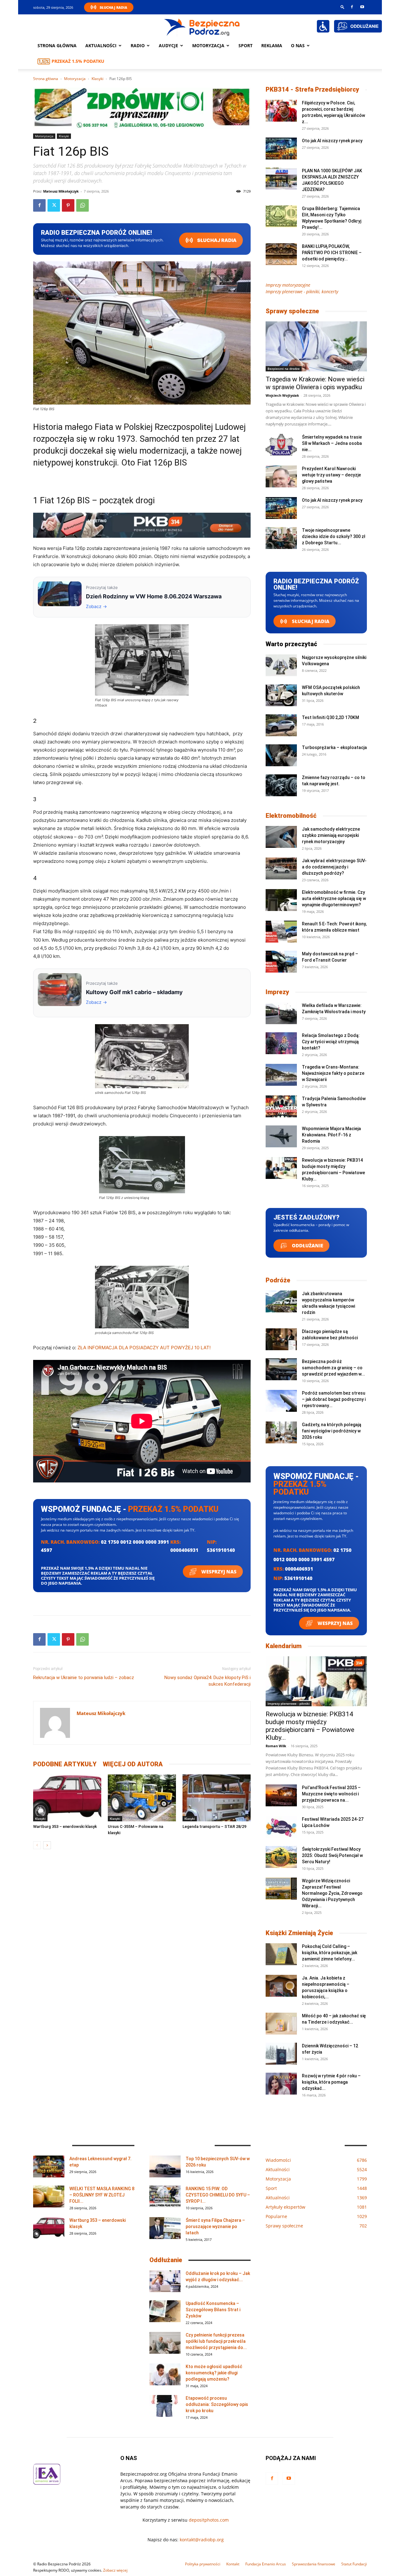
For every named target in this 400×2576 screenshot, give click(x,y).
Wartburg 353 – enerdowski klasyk (65, 1826)
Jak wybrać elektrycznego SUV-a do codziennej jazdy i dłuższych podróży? (334, 867)
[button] (342, 7)
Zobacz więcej (115, 2570)
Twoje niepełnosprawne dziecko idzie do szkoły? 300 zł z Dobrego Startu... (334, 536)
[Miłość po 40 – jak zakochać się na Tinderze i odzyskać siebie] (281, 2024)
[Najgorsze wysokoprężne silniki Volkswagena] (281, 665)
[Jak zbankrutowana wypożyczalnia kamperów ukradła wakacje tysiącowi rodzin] (281, 1301)
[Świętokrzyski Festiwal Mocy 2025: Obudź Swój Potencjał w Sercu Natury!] (281, 1857)
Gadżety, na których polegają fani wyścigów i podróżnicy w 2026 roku (332, 1431)
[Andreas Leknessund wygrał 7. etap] (49, 2166)
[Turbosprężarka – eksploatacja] (281, 755)
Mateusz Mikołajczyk (61, 191)
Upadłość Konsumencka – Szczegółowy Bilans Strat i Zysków (213, 2310)
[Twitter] (54, 205)
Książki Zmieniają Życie (299, 1933)
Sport (245, 45)
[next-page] (47, 1845)
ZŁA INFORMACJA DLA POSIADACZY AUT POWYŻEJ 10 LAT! (144, 1348)
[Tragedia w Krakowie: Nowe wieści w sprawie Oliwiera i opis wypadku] (316, 346)
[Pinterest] (68, 205)
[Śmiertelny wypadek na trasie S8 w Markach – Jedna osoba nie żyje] (281, 445)
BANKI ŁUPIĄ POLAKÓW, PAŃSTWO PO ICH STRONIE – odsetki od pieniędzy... (332, 253)
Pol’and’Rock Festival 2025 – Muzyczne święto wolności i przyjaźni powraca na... (331, 1794)
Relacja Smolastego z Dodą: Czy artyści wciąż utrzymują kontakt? (331, 1042)
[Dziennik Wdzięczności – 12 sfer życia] (281, 2054)
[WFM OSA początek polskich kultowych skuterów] (281, 695)
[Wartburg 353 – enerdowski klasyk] (67, 1798)
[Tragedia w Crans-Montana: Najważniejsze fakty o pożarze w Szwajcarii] (281, 1075)
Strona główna (57, 45)
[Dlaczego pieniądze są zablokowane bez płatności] (281, 1339)
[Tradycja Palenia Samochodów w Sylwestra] (281, 1106)
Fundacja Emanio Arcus (266, 2564)
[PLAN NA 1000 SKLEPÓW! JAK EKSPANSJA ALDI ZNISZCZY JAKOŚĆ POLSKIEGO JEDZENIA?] (281, 179)
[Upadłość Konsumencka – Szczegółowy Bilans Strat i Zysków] (165, 2311)
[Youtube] (362, 7)
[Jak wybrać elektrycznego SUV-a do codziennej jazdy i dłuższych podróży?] (281, 868)
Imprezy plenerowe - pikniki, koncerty (302, 292)
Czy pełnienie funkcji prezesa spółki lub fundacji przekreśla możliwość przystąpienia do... (216, 2341)
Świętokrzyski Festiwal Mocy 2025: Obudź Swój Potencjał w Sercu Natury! (332, 1855)
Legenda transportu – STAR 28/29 (214, 1826)
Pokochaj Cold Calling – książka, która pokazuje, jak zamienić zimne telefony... (330, 1953)
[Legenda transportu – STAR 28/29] (217, 1798)
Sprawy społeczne (292, 311)
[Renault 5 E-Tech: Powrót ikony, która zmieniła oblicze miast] (281, 932)
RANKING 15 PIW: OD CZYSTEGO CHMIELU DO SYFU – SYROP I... (218, 2195)
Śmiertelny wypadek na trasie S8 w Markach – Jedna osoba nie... (332, 443)
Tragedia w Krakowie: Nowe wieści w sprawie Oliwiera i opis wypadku (315, 383)
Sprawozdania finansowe (314, 2564)
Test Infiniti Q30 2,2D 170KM (330, 717)
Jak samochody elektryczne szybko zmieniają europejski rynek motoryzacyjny (331, 835)
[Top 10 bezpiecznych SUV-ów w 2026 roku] (165, 2166)
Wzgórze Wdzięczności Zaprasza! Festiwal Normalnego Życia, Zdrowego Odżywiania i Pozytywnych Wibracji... (332, 1893)
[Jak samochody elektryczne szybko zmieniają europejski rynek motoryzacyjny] (281, 837)
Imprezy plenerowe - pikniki (289, 1703)
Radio (138, 45)
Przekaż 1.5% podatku (78, 61)
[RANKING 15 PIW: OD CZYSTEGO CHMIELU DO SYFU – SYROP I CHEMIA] (165, 2196)
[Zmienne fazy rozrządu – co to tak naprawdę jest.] (281, 785)
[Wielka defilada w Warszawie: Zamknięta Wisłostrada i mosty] (281, 1013)
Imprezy (277, 992)
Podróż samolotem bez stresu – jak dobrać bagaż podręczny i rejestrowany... (334, 1399)
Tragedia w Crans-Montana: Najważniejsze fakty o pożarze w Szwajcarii (333, 1073)
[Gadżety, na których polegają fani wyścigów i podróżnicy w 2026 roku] (281, 1432)
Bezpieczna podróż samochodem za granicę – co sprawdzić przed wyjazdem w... (333, 1368)
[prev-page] (37, 1845)
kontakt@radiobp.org (202, 2540)
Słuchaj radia (216, 240)
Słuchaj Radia (113, 7)
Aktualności (101, 45)
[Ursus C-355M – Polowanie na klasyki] (142, 1798)
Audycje (168, 45)
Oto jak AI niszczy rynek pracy (332, 141)
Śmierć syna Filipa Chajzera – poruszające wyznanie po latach (215, 2226)
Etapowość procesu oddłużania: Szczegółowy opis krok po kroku (217, 2404)
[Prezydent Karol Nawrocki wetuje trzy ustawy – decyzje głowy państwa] (281, 476)
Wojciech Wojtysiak (282, 395)
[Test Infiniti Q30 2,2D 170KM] (281, 725)
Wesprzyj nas (218, 1572)
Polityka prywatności (203, 2564)
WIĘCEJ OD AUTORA (133, 1764)
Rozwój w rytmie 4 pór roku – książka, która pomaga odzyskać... (331, 2082)
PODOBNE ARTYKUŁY (65, 1764)
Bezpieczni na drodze (284, 369)
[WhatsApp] (82, 205)
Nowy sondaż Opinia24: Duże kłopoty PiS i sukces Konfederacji (207, 1681)
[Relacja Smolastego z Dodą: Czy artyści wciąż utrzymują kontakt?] (281, 1043)
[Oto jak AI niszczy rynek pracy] (281, 148)
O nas (298, 45)
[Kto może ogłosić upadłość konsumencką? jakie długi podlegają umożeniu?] (165, 2374)
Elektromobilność (291, 816)
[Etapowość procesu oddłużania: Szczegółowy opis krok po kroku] (165, 2406)
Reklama (272, 45)
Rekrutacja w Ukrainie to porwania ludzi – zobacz (84, 1678)
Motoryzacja (75, 79)
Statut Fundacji (354, 2564)
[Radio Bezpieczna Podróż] (202, 27)
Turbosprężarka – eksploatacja (334, 747)
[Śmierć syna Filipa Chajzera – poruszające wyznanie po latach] (165, 2228)
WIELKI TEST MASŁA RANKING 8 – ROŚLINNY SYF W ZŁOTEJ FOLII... (102, 2195)
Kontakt (233, 2564)
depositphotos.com (209, 2520)
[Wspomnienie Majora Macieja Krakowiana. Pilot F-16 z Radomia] (281, 1136)
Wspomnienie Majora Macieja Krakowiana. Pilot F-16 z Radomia (331, 1135)
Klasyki (97, 79)
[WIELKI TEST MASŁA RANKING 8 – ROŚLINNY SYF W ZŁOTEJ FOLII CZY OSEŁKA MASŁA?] (49, 2196)
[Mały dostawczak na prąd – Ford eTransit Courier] (281, 962)
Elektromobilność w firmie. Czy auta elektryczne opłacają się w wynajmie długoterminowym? (334, 898)
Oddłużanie (307, 1245)
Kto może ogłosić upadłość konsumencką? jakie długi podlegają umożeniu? (214, 2373)
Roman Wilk (276, 1746)
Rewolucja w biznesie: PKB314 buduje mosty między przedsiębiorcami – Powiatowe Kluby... (310, 1726)
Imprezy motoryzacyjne (288, 285)
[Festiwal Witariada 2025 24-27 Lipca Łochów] (281, 1827)
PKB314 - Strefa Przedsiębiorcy (312, 89)
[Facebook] (352, 7)
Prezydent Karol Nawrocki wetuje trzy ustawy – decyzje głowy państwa (331, 475)
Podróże (278, 1280)
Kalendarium (284, 1646)
